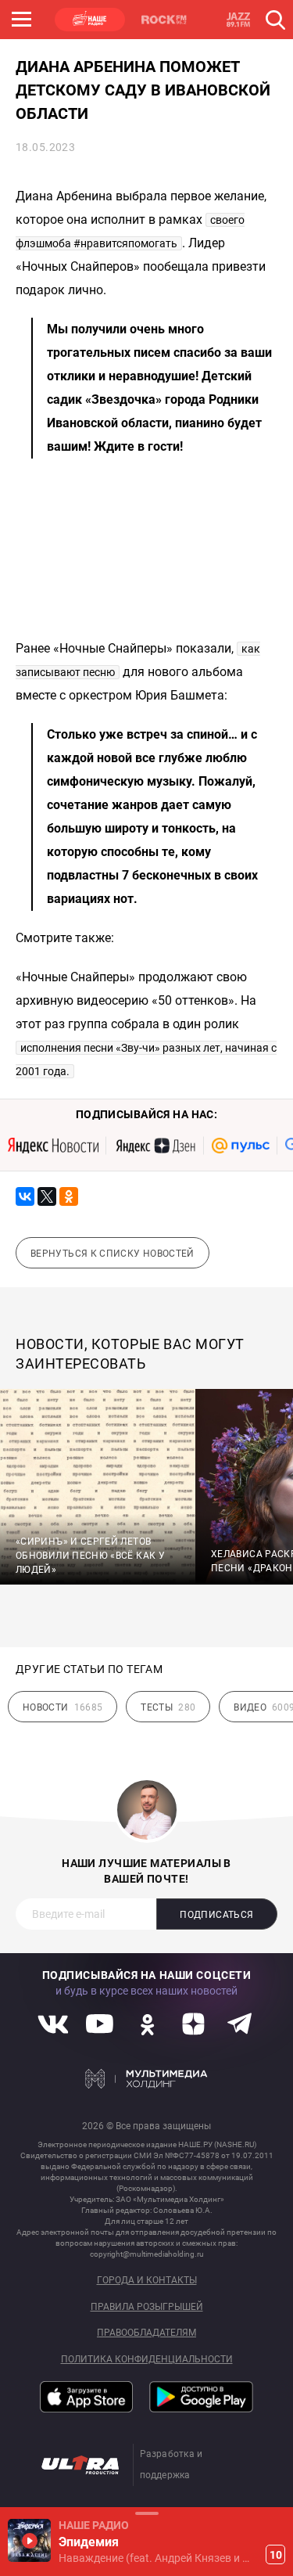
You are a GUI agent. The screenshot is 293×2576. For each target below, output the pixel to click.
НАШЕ (90, 20)
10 (276, 2555)
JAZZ (238, 20)
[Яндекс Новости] (53, 1146)
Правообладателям (146, 2333)
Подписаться (216, 1915)
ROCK (164, 20)
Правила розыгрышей (147, 2307)
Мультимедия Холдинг (146, 2079)
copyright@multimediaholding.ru (147, 2254)
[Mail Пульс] (241, 1146)
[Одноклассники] (69, 1196)
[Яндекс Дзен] (155, 1146)
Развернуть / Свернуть (146, 2513)
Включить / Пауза (29, 2540)
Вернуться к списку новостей (113, 1254)
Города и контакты (147, 2281)
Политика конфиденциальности (147, 2360)
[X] (47, 1196)
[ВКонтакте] (25, 1196)
